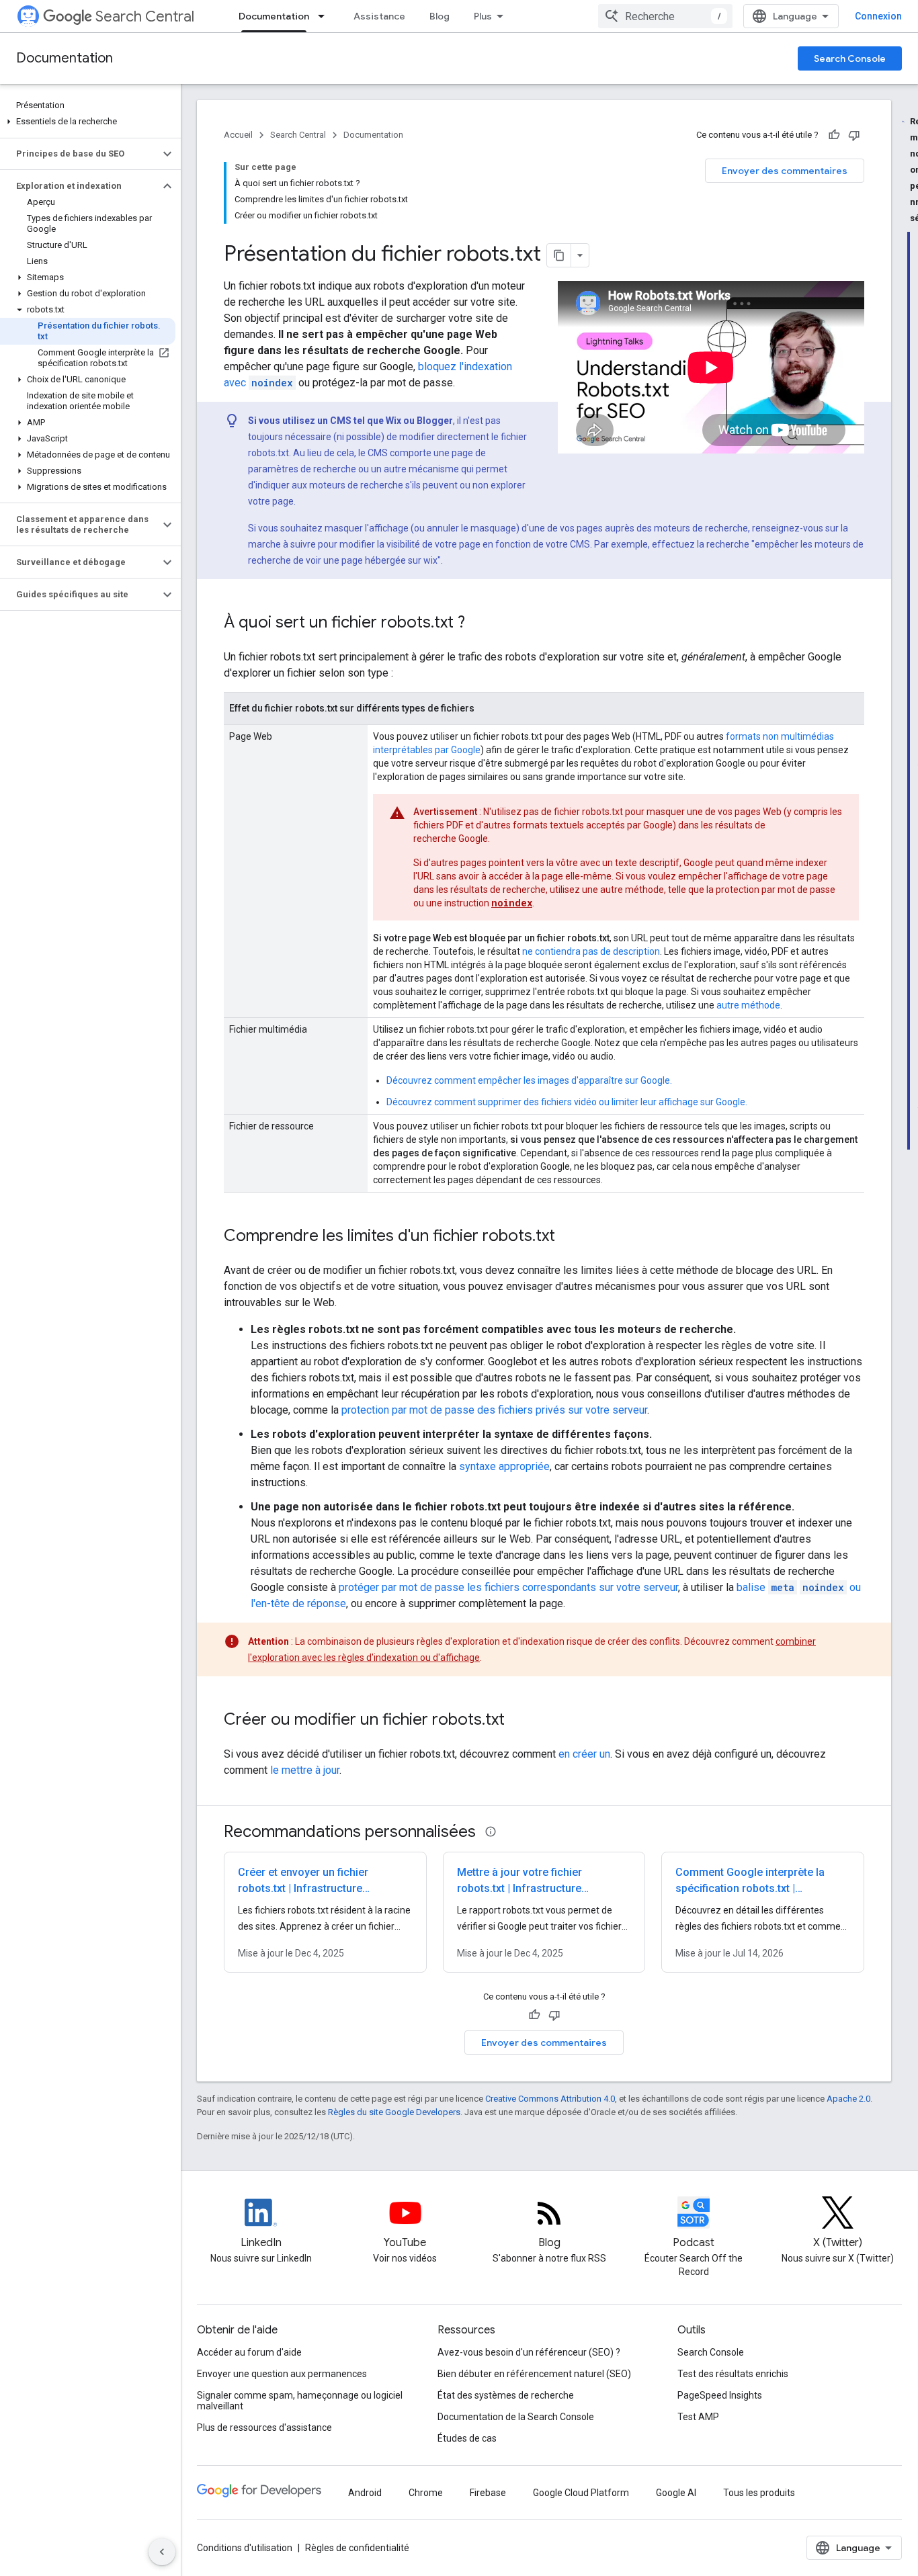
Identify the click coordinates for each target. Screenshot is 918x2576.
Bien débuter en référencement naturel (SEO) (534, 2374)
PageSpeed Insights (720, 2395)
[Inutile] (854, 135)
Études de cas (467, 2438)
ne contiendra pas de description (591, 951)
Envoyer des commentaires (785, 171)
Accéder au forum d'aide (249, 2352)
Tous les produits (759, 2493)
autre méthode (748, 1005)
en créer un (584, 1754)
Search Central (145, 16)
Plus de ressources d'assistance (264, 2428)
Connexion (878, 16)
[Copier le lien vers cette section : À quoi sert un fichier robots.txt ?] (478, 624)
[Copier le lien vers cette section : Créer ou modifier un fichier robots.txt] (518, 1721)
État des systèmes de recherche (506, 2395)
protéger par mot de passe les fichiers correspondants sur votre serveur (508, 1587)
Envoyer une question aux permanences (282, 2374)
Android (365, 2493)
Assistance (379, 16)
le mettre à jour (305, 1770)
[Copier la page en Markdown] (559, 255)
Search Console (850, 58)
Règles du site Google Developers (394, 2112)
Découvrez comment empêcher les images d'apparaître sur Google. (529, 1080)
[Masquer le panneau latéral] (162, 2552)
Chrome (426, 2493)
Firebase (488, 2493)
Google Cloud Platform (581, 2493)
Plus (483, 16)
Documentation (274, 16)
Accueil (238, 135)
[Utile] (834, 135)
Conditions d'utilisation (245, 2548)
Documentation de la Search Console (516, 2417)
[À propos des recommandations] (491, 1832)
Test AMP (698, 2417)
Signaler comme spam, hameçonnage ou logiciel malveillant (300, 2401)
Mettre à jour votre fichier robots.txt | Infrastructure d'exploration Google (519, 1888)
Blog (440, 16)
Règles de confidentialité (357, 2548)
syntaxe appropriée (504, 1466)
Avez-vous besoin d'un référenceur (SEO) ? (529, 2352)
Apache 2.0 (848, 2099)
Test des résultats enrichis (733, 2374)
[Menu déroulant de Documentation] (325, 16)
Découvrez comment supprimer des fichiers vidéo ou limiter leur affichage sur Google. (567, 1102)
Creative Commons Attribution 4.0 (550, 2099)
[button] (88, 122)
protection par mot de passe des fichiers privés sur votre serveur (494, 1410)
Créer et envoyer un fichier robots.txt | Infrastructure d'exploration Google (303, 1888)
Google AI (676, 2493)
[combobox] (665, 16)
